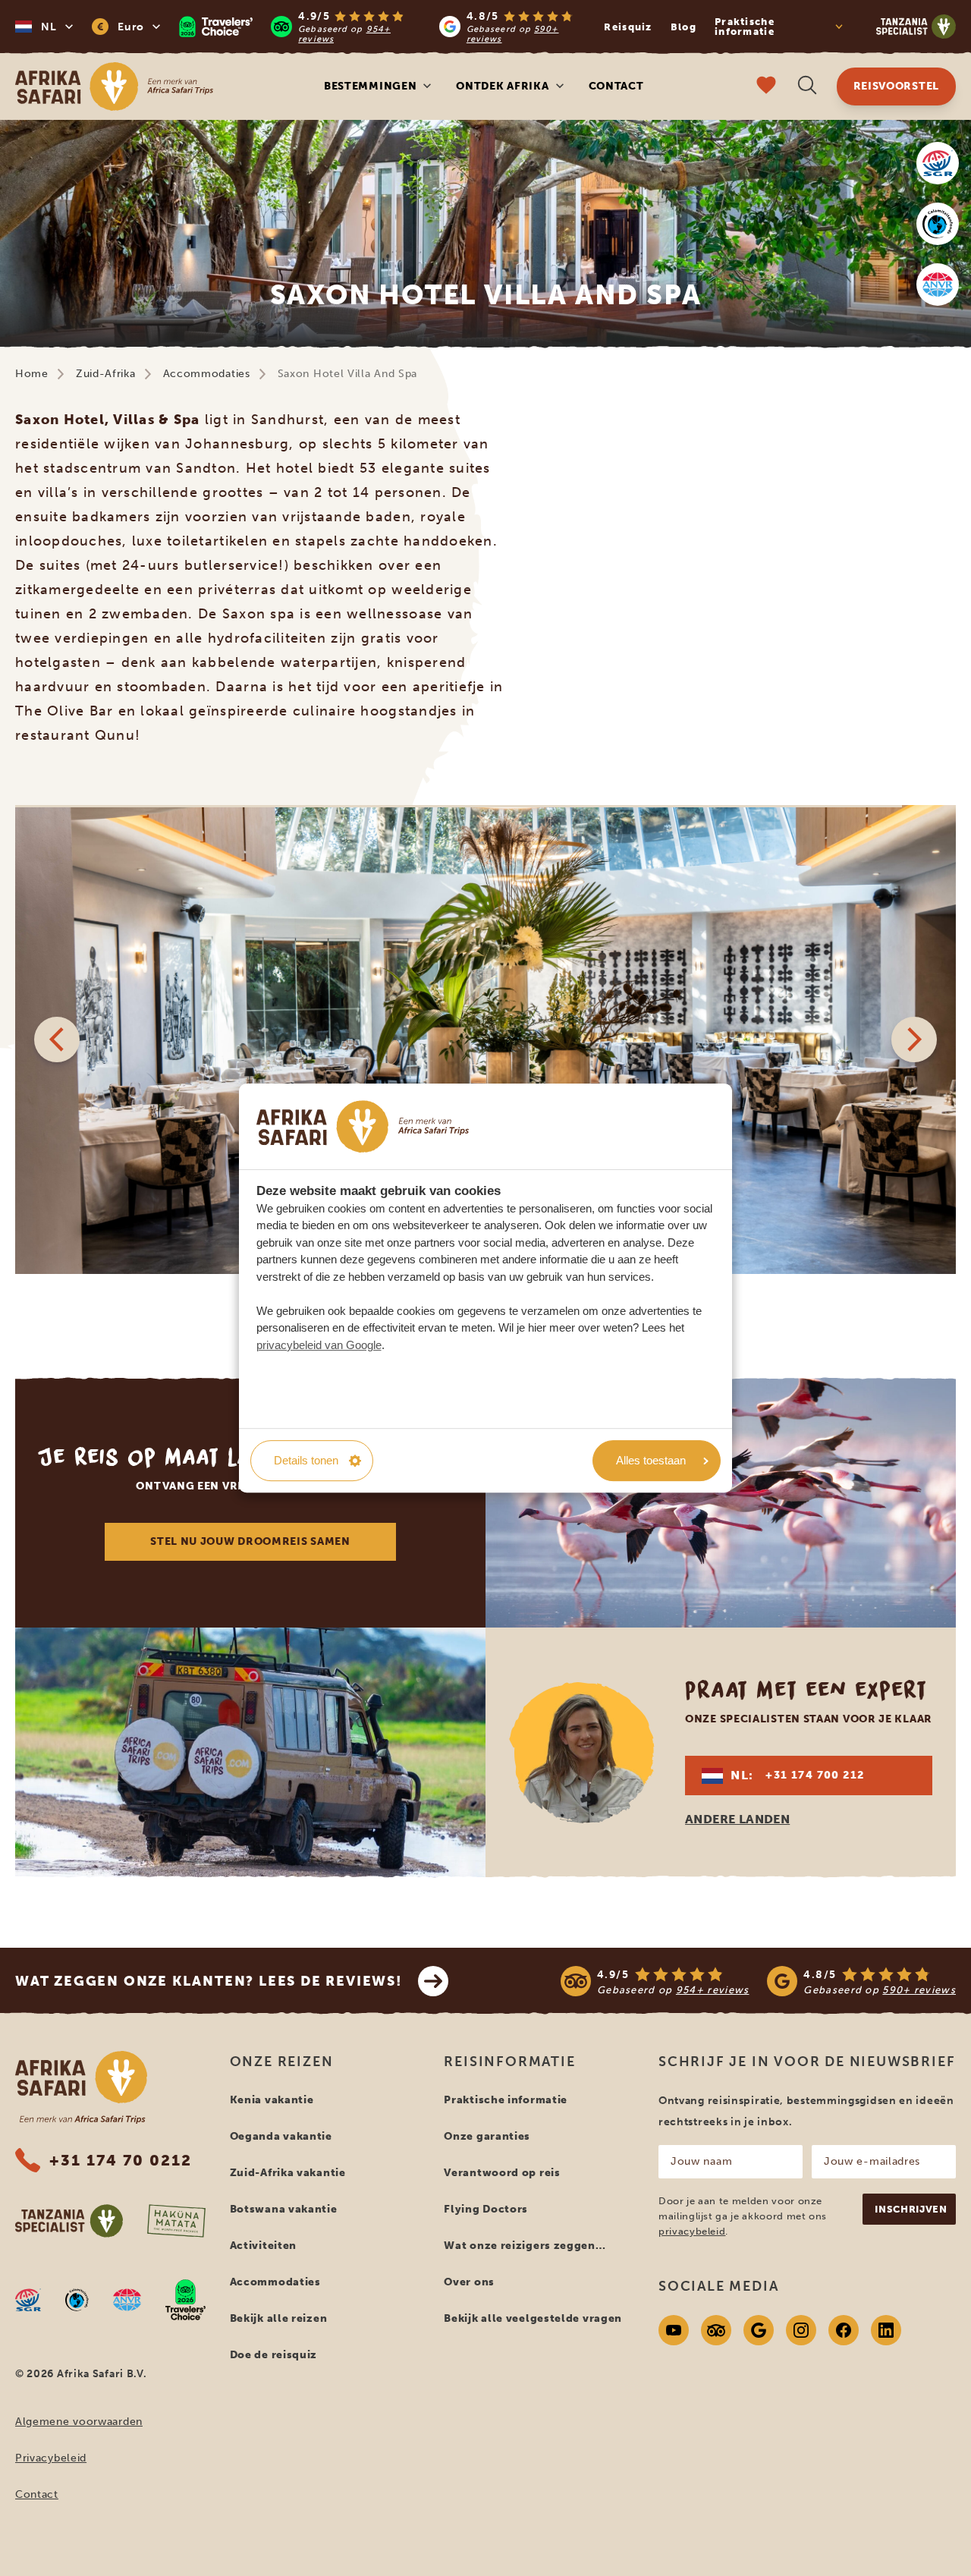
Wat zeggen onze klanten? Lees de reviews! (209, 1981)
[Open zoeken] (807, 87)
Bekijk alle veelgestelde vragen (533, 2318)
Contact (616, 86)
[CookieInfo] (363, 1126)
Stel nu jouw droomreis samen (250, 1541)
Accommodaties (207, 374)
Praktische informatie (506, 2100)
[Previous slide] (57, 1040)
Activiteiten (263, 2246)
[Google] (759, 2330)
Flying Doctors (486, 2209)
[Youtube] (674, 2330)
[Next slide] (914, 1040)
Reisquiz (628, 27)
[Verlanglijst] (766, 87)
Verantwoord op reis (502, 2173)
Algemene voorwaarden (79, 2422)
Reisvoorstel (896, 86)
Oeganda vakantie (281, 2136)
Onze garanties (487, 2136)
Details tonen (306, 1460)
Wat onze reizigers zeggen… (525, 2246)
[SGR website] (938, 163)
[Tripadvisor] (716, 2330)
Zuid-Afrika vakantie (288, 2173)
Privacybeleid (51, 2458)
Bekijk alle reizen (279, 2318)
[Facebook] (844, 2330)
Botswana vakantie (284, 2209)
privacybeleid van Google (319, 1345)
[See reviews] (758, 1981)
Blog (683, 27)
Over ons (469, 2282)
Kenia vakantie (272, 2100)
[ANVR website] (938, 285)
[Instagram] (801, 2330)
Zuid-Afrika (106, 374)
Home (32, 374)
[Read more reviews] (384, 27)
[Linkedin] (886, 2330)
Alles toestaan (651, 1460)
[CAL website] (938, 224)
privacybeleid (692, 2231)
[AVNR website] (127, 2300)
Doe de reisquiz (274, 2355)
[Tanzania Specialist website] (69, 2221)
